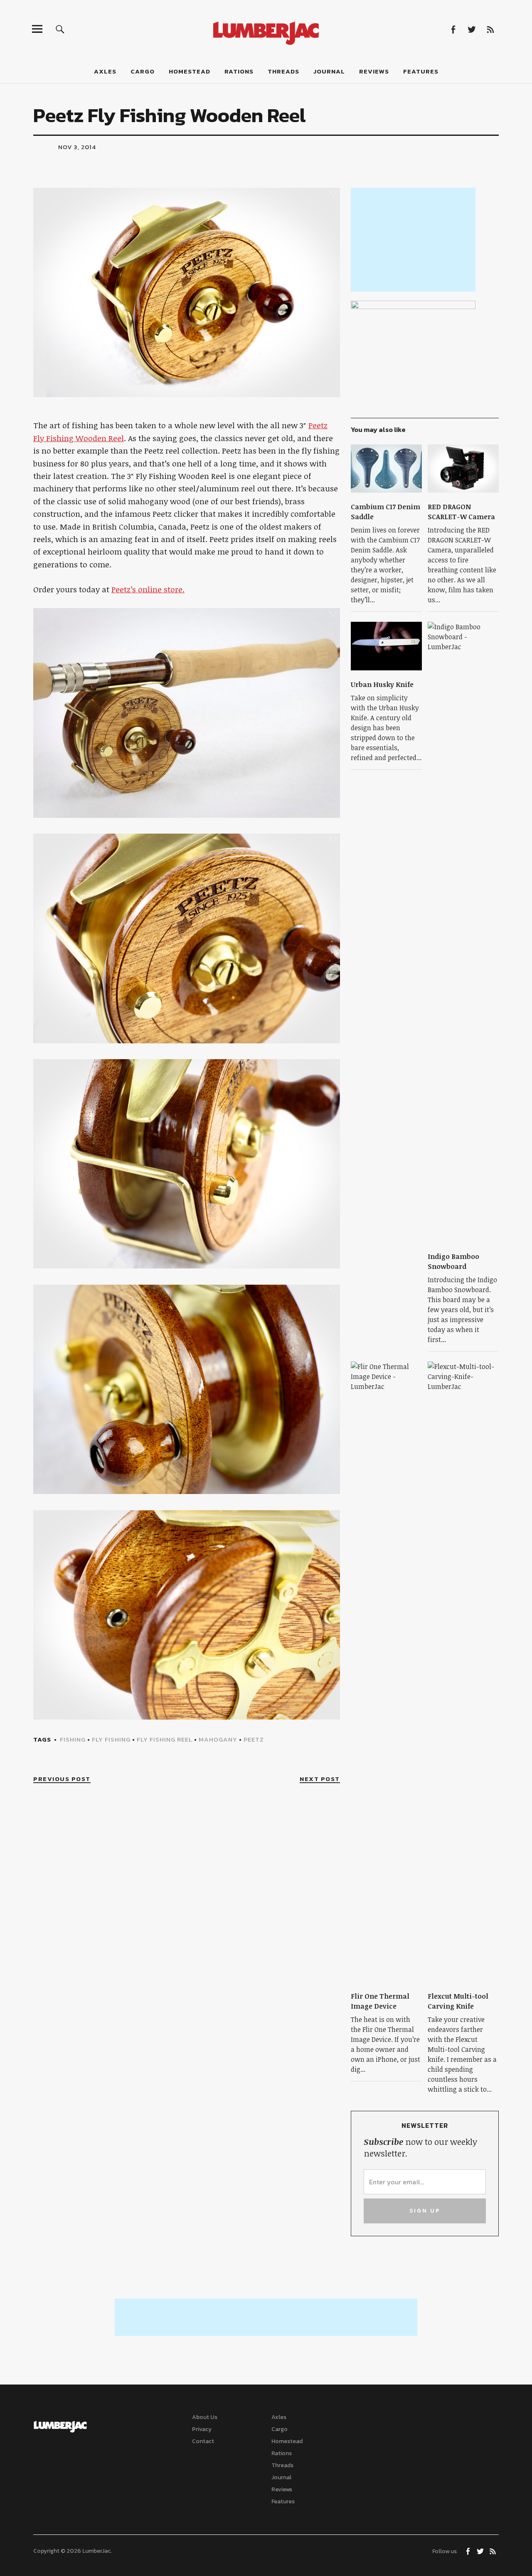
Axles (105, 71)
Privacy (202, 2429)
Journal (329, 71)
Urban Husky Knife (382, 684)
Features (421, 71)
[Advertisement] (413, 240)
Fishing (73, 1739)
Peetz (254, 1739)
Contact (203, 2441)
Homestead (190, 71)
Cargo (143, 71)
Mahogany (218, 1739)
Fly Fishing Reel (165, 1739)
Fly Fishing (111, 1739)
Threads (283, 71)
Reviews (374, 71)
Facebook (453, 29)
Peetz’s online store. (148, 589)
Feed (490, 29)
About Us (205, 2417)
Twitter (472, 29)
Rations (239, 71)
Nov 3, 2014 (77, 147)
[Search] (60, 29)
